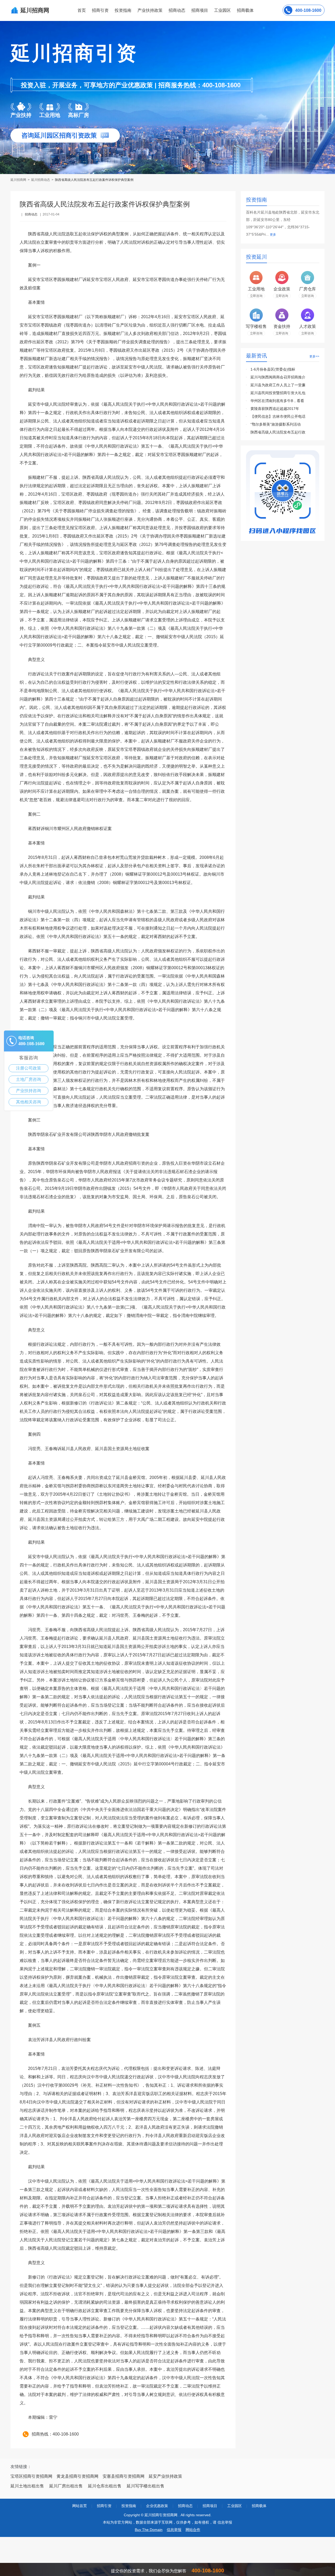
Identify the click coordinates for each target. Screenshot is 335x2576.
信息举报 (174, 2530)
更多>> (314, 356)
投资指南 (123, 10)
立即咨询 (256, 296)
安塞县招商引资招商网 (124, 2476)
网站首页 (80, 2506)
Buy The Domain (149, 2530)
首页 (82, 10)
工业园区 (222, 10)
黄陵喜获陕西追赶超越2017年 (275, 409)
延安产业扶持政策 (165, 2476)
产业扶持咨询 (29, 1091)
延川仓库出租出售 (105, 2486)
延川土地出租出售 (27, 2486)
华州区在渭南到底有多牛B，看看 (277, 401)
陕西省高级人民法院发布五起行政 (278, 432)
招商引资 (100, 10)
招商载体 (259, 2506)
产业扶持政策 (150, 10)
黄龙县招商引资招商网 (77, 2476)
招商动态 (177, 10)
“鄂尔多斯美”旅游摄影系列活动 (276, 424)
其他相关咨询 (29, 1102)
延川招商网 (19, 180)
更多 (273, 235)
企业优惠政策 (157, 2506)
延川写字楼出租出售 (146, 2486)
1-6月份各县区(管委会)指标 (273, 369)
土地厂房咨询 (29, 1079)
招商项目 (200, 10)
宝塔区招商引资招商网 (31, 2476)
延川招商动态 (41, 180)
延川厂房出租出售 (66, 2486)
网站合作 (193, 2530)
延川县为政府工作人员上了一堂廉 (278, 385)
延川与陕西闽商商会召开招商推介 (278, 377)
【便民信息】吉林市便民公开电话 (278, 416)
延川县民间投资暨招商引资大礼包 (278, 393)
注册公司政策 (29, 1068)
